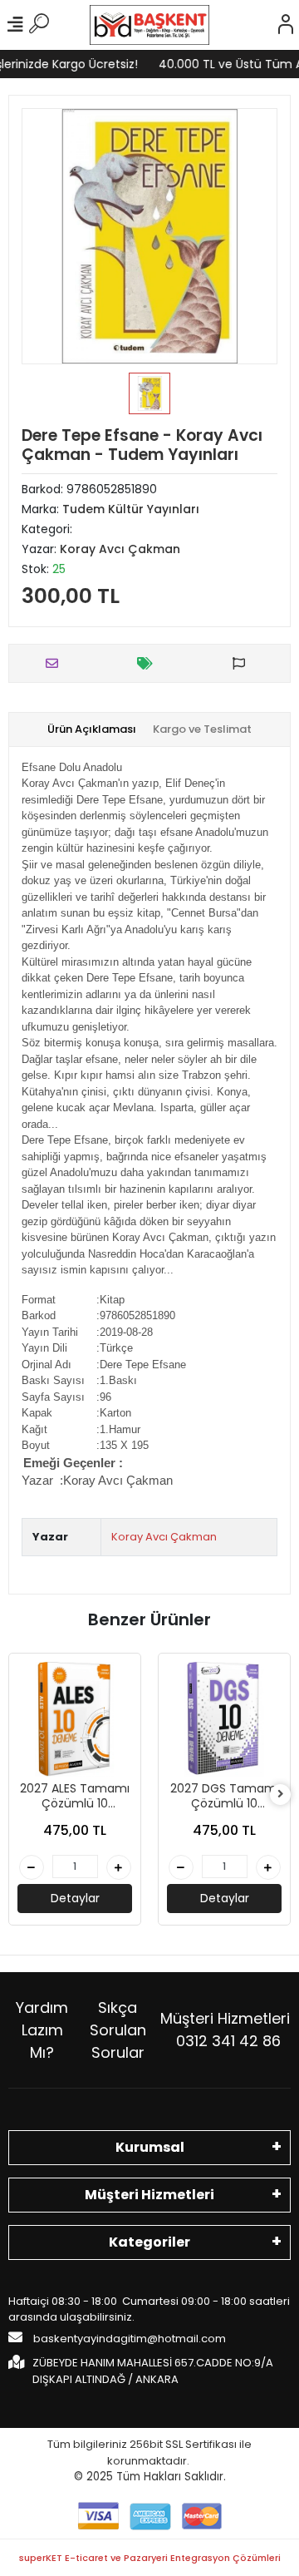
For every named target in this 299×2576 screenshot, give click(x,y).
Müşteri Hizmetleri (225, 2030)
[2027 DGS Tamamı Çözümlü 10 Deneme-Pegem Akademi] (224, 1719)
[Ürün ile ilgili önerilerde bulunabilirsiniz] (243, 663)
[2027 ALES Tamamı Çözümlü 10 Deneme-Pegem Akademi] (75, 1719)
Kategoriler (149, 2242)
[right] (281, 1795)
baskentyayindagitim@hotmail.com (128, 2339)
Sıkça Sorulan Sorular (118, 2030)
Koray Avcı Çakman (118, 1480)
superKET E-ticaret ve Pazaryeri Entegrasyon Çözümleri (150, 2558)
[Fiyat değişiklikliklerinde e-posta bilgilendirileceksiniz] (149, 663)
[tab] (92, 729)
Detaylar (75, 1898)
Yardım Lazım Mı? (42, 2030)
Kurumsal (150, 2147)
